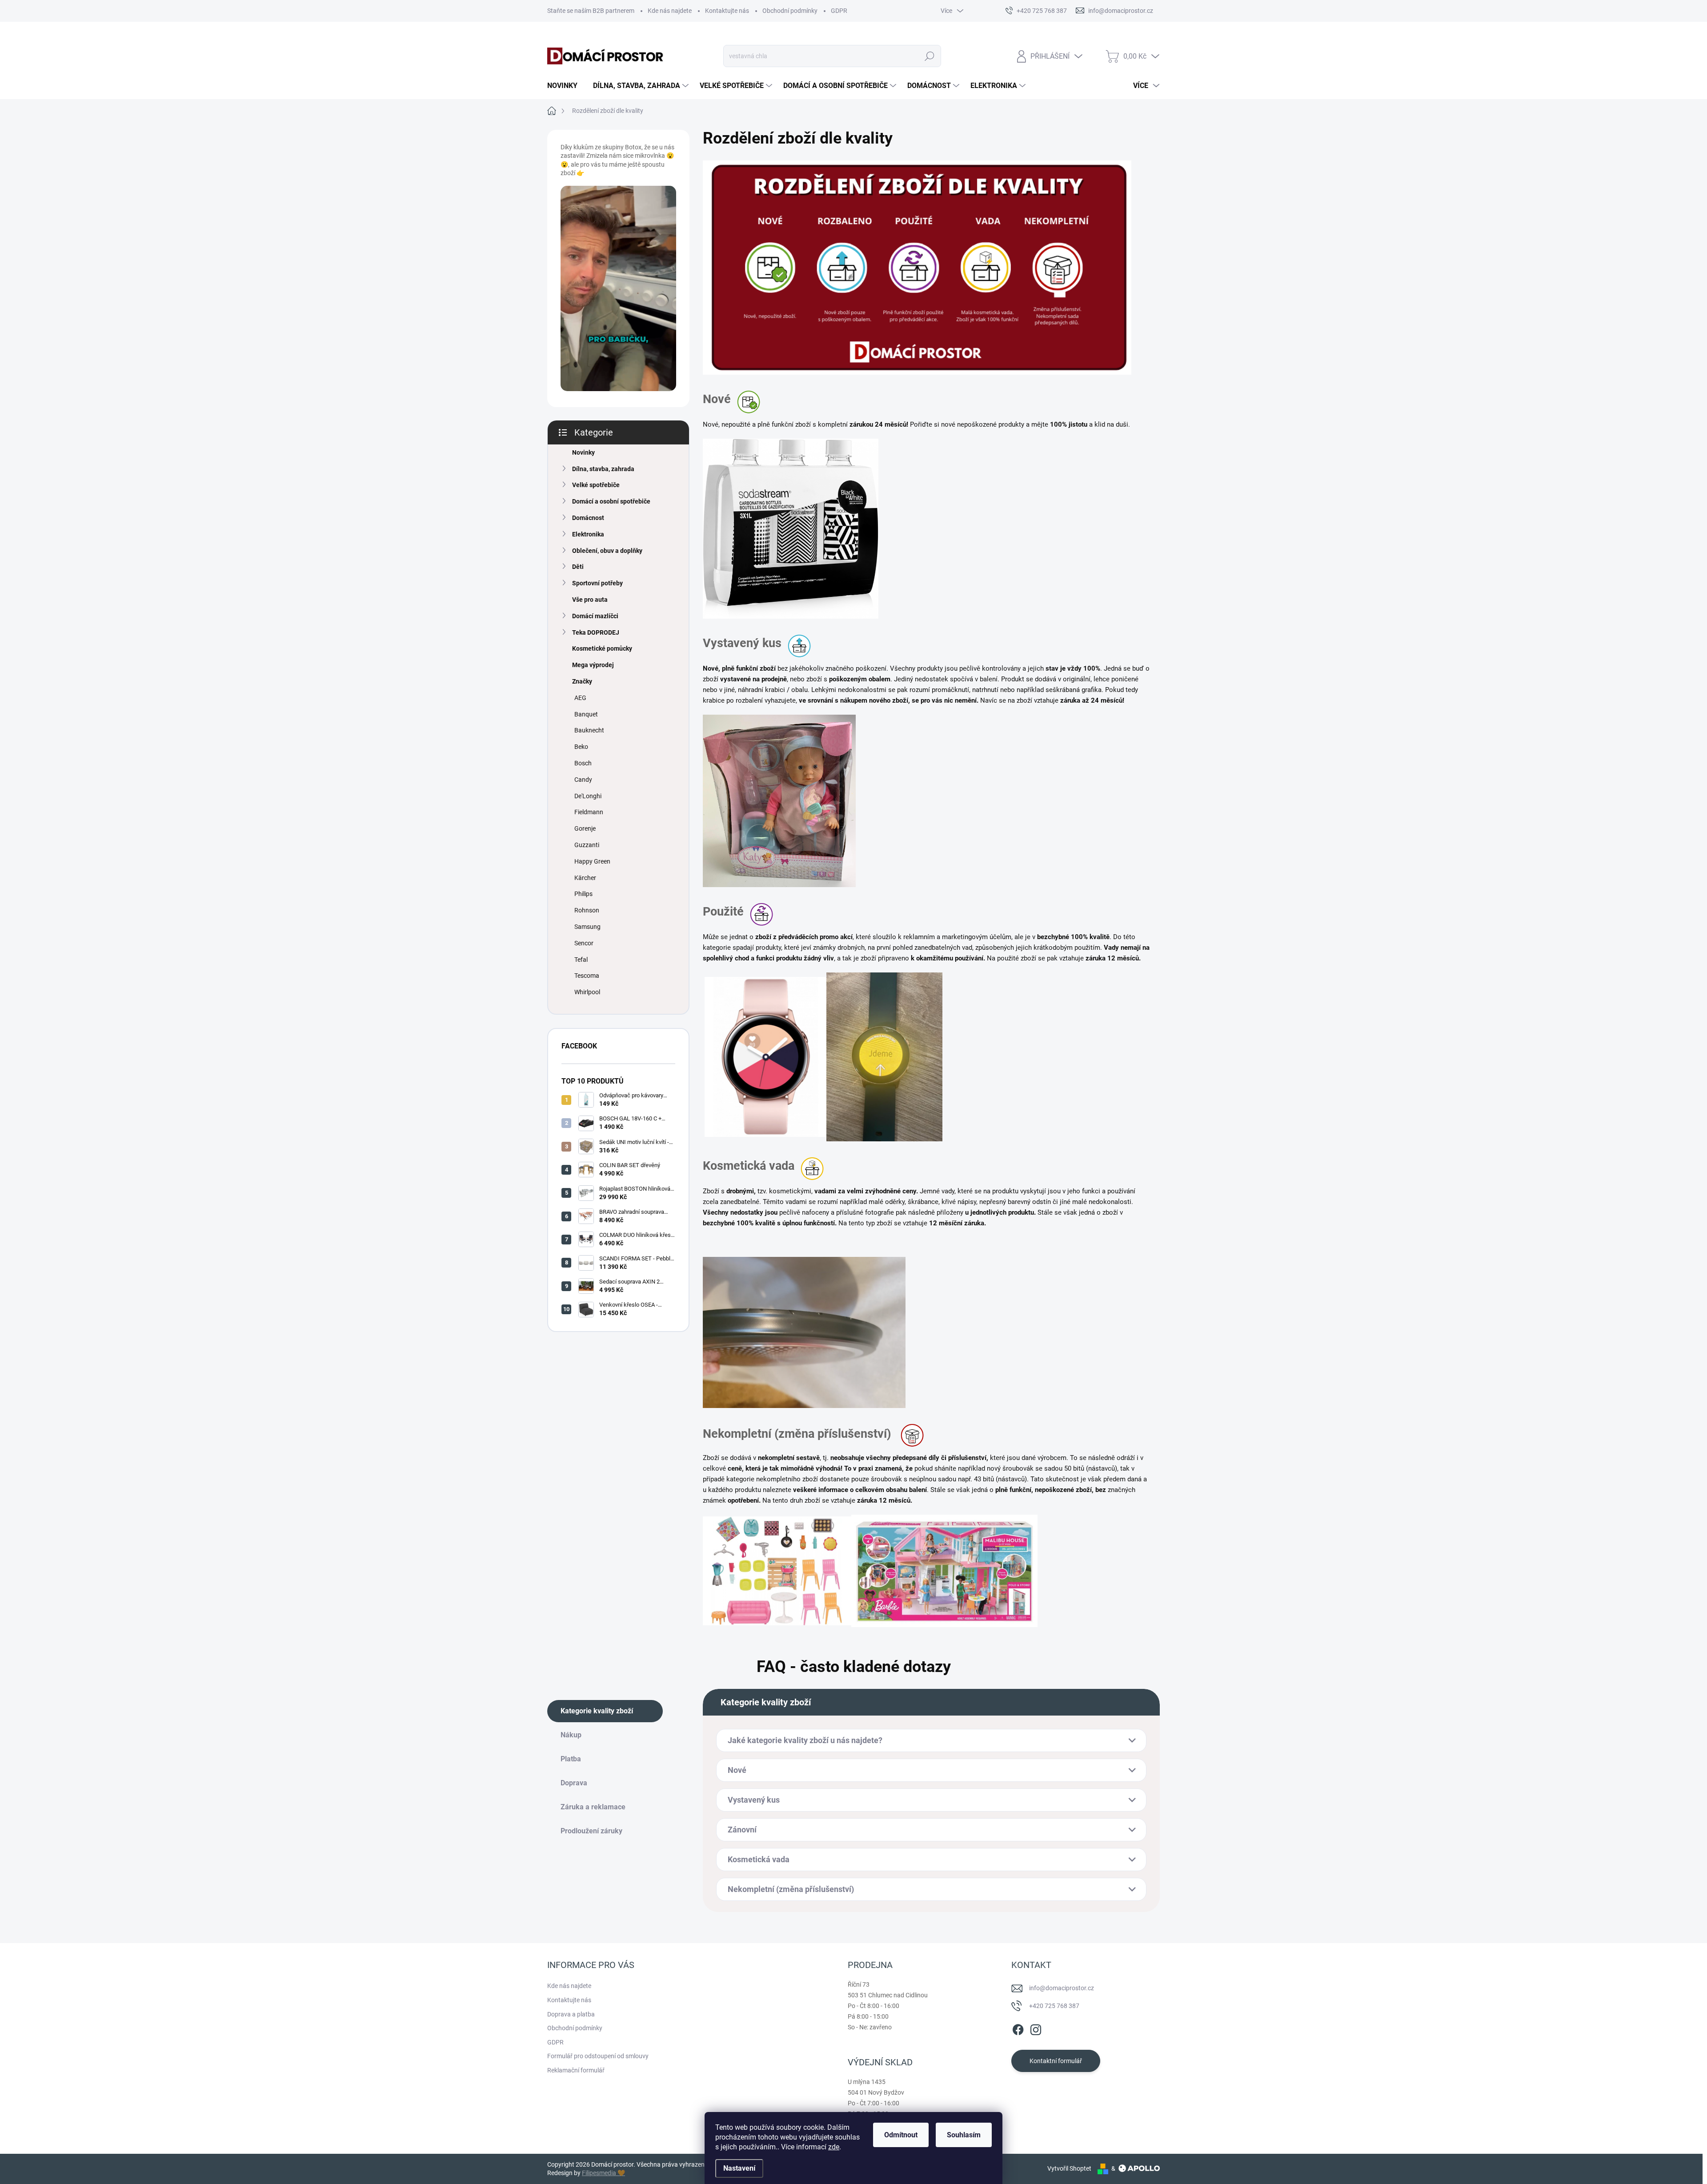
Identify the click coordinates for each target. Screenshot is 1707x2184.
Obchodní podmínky (790, 11)
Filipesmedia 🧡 (603, 2173)
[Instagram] (1036, 2028)
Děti (578, 567)
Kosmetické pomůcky (602, 648)
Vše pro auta (590, 600)
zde (834, 2147)
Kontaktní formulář (1056, 2061)
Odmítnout (901, 2135)
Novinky (583, 452)
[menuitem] (566, 86)
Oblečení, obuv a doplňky (607, 551)
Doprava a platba (571, 2014)
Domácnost (588, 518)
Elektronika (588, 534)
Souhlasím (964, 2135)
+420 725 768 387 (1054, 2006)
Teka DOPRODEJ (596, 632)
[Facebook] (1018, 2028)
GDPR (839, 11)
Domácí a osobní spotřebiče (611, 501)
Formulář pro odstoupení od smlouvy (598, 2056)
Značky (582, 681)
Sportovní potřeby (597, 583)
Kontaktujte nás (727, 11)
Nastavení (739, 2168)
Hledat (929, 56)
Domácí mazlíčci (595, 616)
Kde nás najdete (670, 11)
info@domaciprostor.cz (1062, 1988)
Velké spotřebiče (596, 485)
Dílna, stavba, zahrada (603, 469)
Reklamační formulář (576, 2070)
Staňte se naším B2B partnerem (591, 11)
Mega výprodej (593, 665)
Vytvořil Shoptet (1069, 2168)
